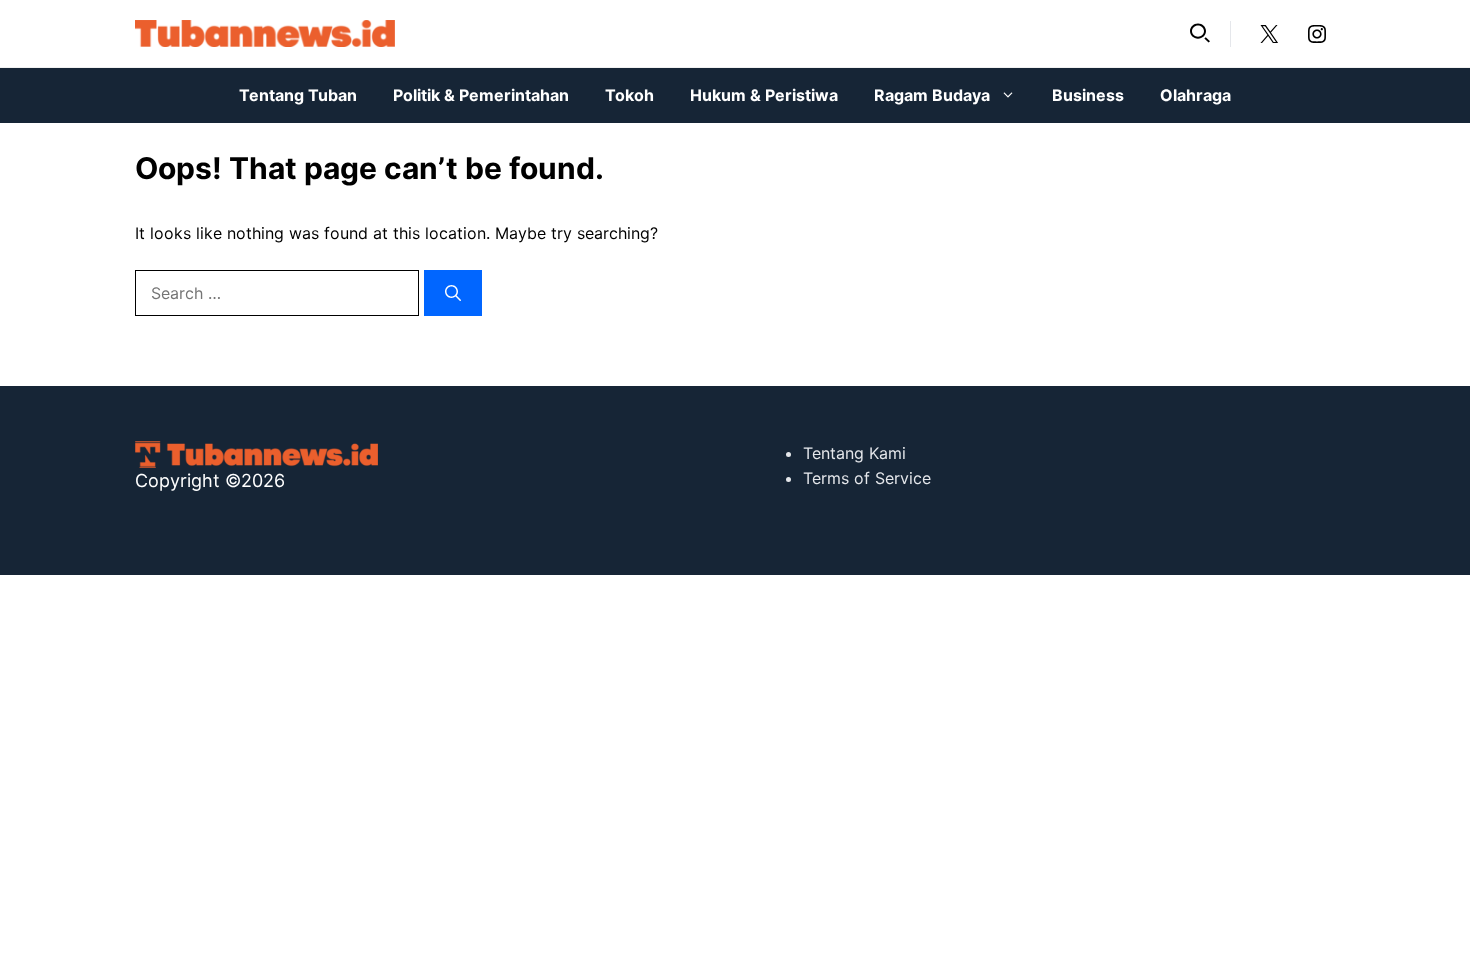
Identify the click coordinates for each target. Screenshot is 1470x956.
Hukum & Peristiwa (764, 95)
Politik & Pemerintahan (481, 95)
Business (1088, 95)
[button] (1200, 34)
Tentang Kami (854, 453)
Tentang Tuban (298, 95)
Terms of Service (867, 478)
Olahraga (1195, 95)
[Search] (453, 293)
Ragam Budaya (932, 95)
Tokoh (629, 95)
